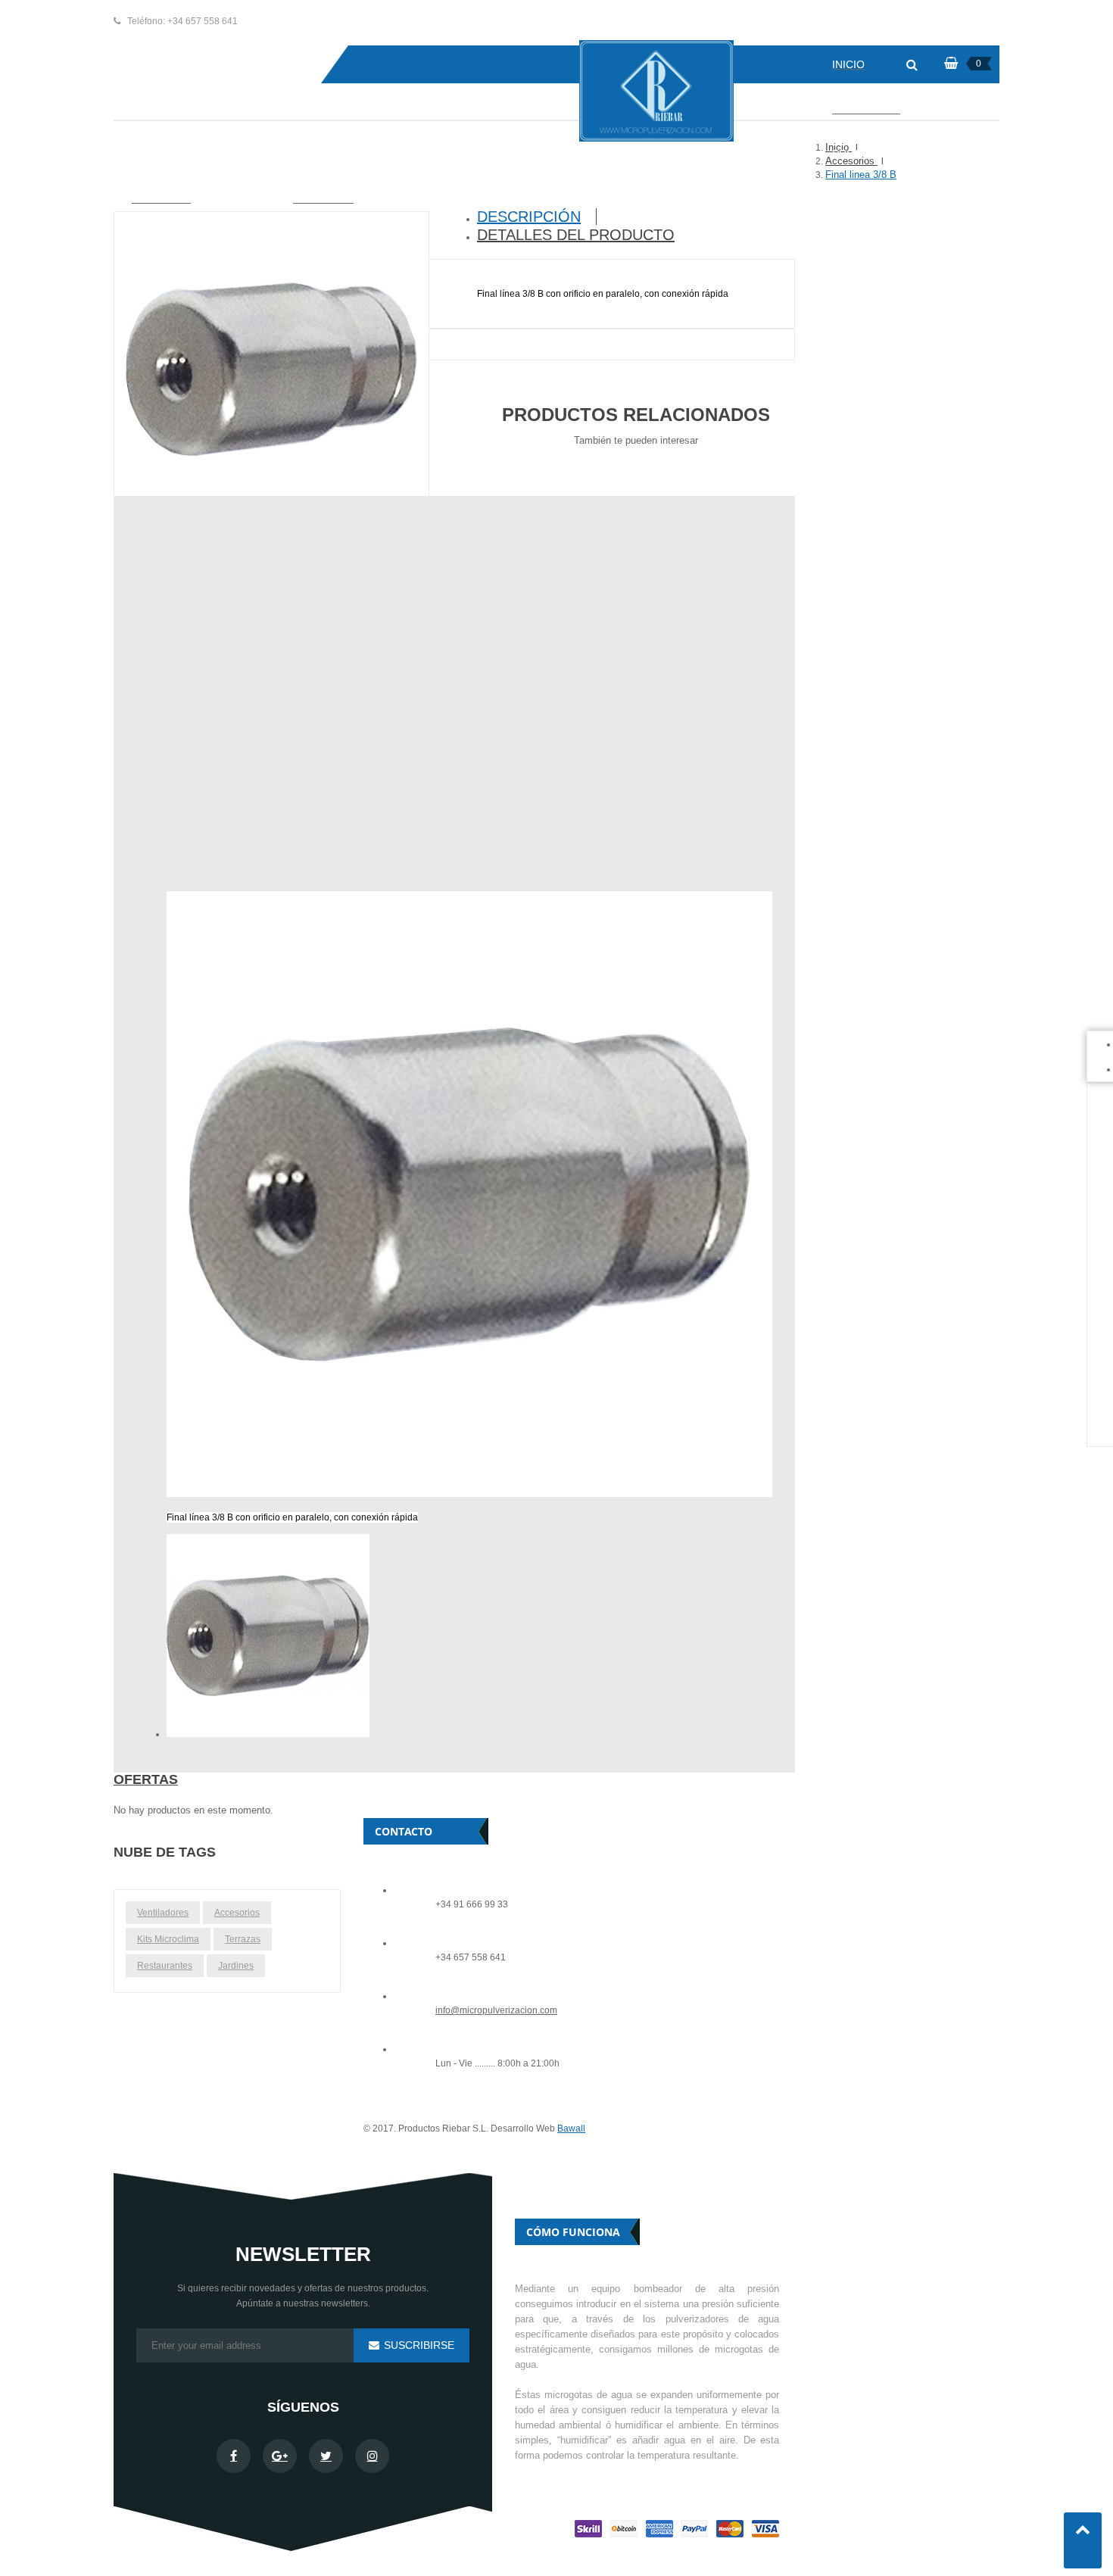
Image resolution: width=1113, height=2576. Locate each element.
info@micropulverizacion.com (496, 2011)
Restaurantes (165, 1966)
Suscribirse (418, 2345)
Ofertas (146, 1779)
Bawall (571, 2128)
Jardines (236, 1966)
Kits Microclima (168, 1939)
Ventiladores (163, 1913)
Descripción (529, 217)
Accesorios (237, 1913)
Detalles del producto (576, 235)
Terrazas (243, 1939)
